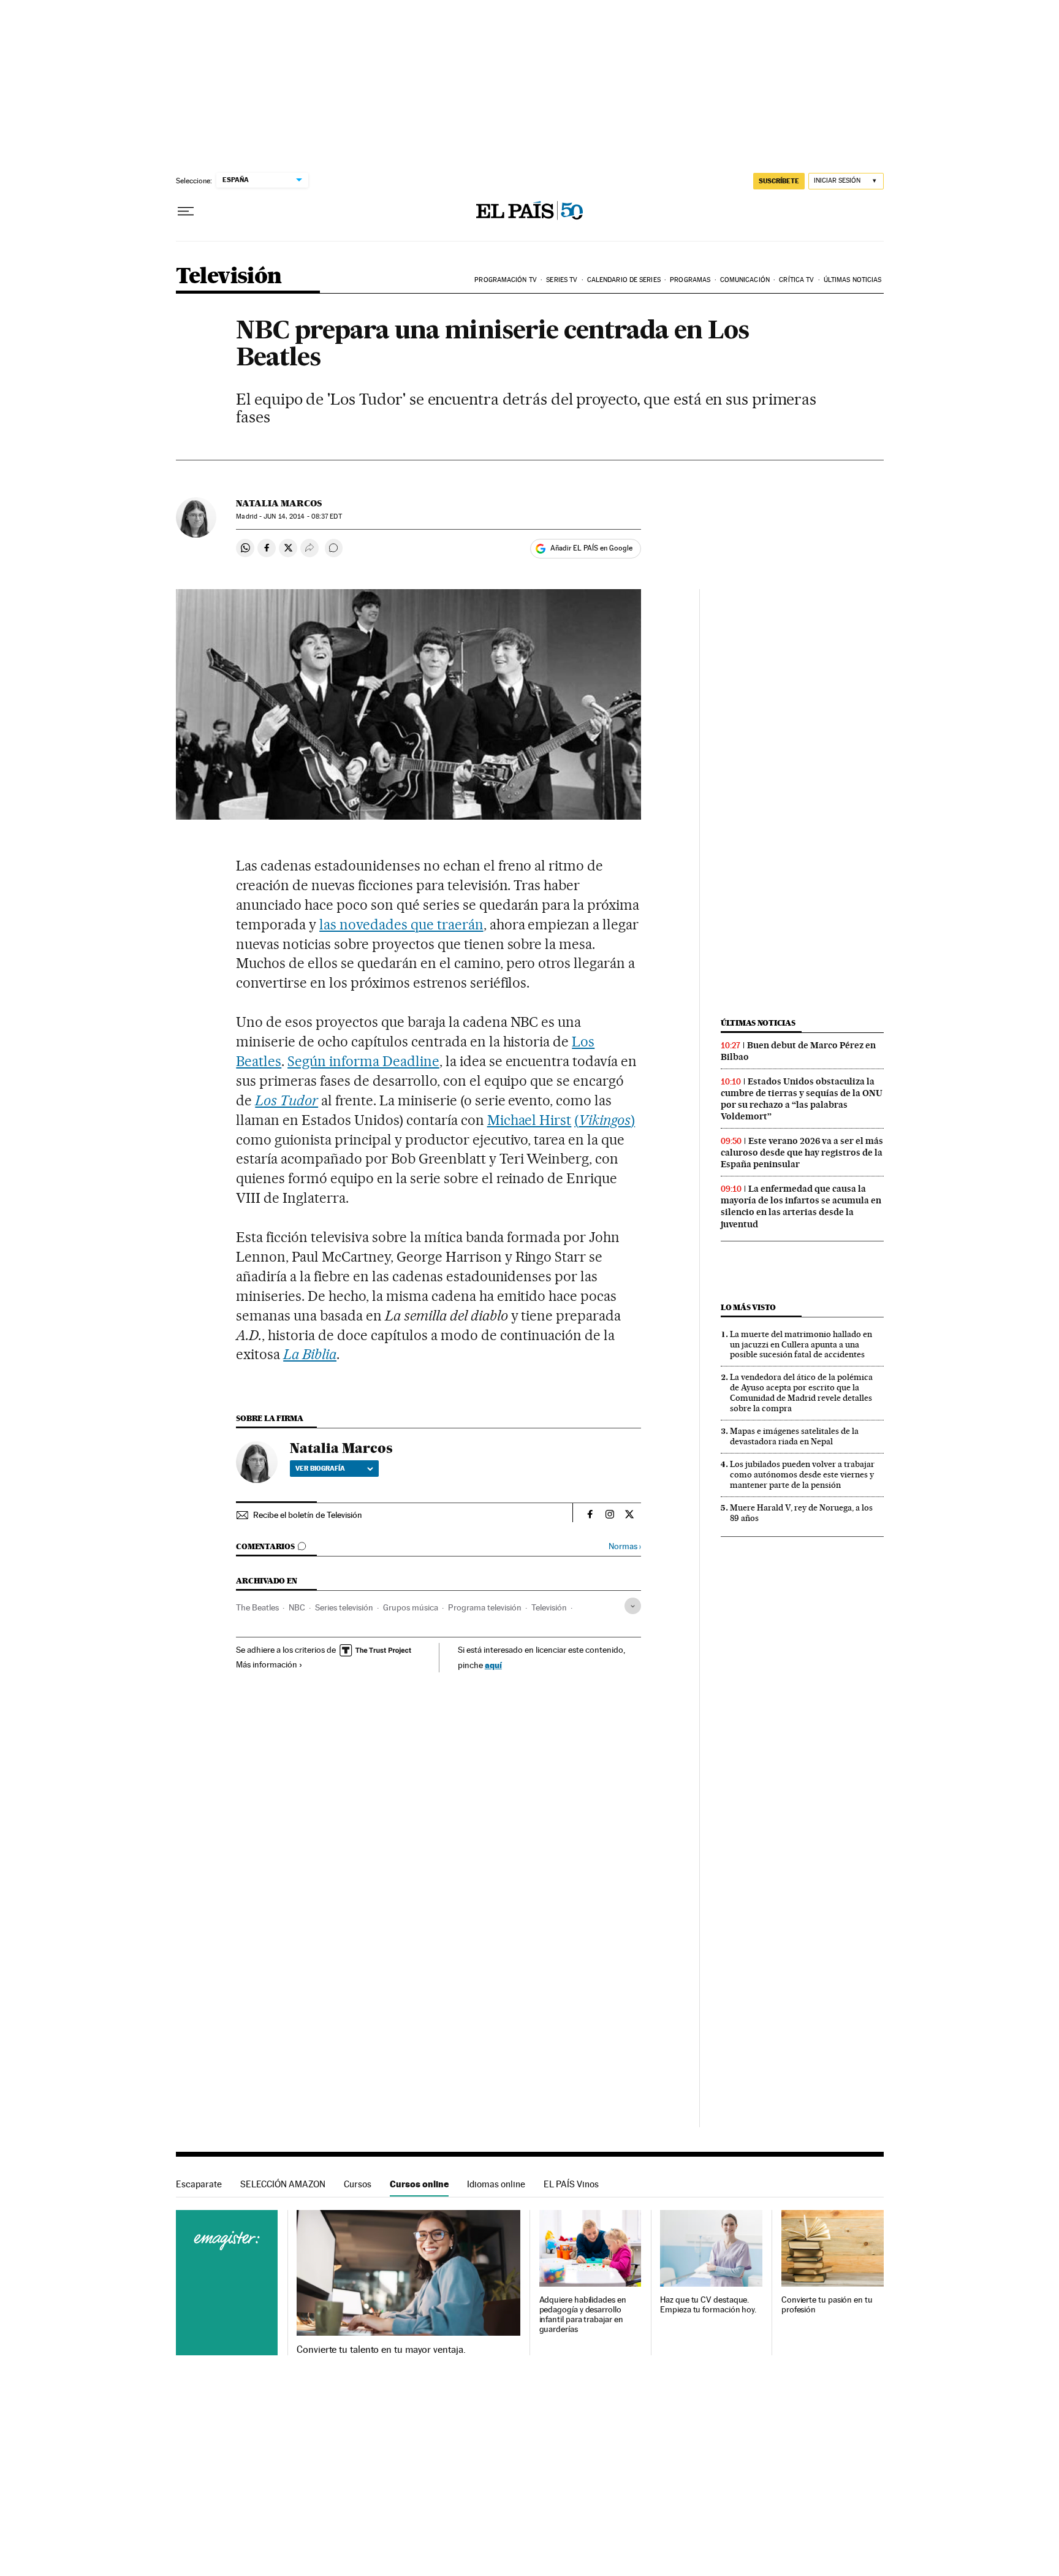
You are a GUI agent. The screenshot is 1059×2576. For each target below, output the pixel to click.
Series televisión (344, 1607)
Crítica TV (796, 280)
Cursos (358, 2184)
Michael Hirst (529, 1120)
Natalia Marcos (279, 503)
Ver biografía (320, 1468)
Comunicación (745, 280)
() (605, 1120)
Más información (267, 1664)
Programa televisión (485, 1607)
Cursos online (419, 2184)
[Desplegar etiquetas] (633, 1606)
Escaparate (199, 2184)
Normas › (625, 1546)
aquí (493, 1665)
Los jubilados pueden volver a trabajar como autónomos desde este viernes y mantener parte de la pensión (802, 1474)
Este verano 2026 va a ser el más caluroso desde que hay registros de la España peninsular (802, 1153)
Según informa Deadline (363, 1061)
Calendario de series (624, 280)
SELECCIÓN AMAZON (283, 2184)
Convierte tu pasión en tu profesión (827, 2305)
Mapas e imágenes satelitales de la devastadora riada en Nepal (794, 1436)
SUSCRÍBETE (779, 181)
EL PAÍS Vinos (571, 2184)
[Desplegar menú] (186, 211)
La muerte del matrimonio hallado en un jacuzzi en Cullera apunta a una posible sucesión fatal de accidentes (801, 1344)
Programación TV (506, 280)
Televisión (229, 277)
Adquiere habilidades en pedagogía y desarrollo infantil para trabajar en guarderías (583, 2315)
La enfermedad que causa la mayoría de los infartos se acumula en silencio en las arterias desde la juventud (801, 1206)
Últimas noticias (853, 280)
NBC (297, 1607)
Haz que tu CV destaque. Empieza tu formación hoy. (708, 2305)
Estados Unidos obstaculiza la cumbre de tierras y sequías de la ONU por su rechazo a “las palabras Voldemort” (802, 1099)
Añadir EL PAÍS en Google (591, 548)
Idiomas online (496, 2184)
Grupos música (411, 1607)
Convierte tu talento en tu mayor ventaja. (381, 2350)
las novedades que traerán (401, 924)
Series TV (562, 280)
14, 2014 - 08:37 (302, 516)
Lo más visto (748, 1307)
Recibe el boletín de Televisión (308, 1515)
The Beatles (257, 1607)
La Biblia (310, 1354)
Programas (690, 280)
